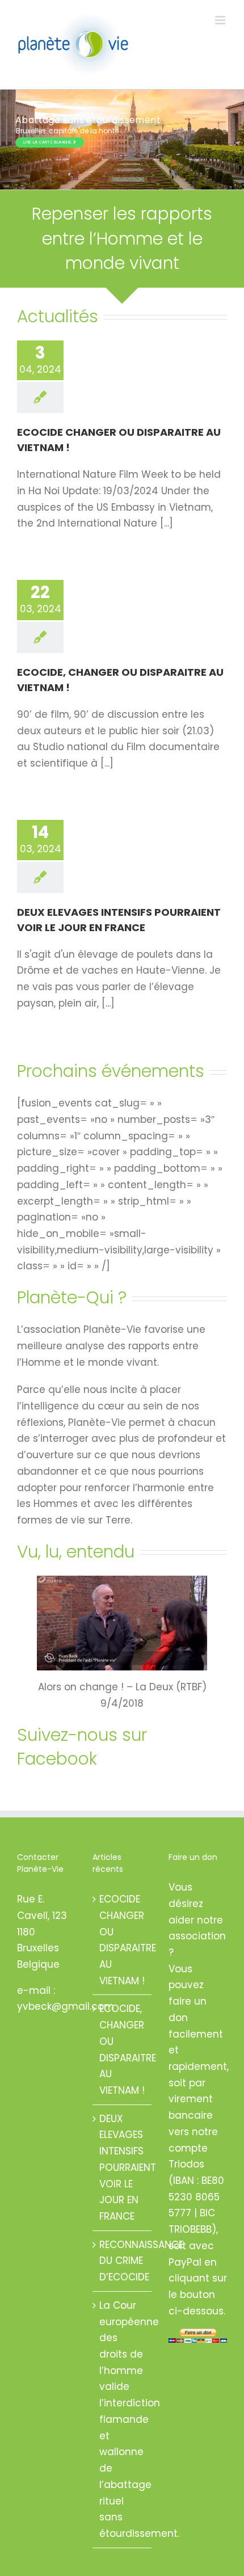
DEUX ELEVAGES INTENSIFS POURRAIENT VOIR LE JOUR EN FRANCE (122, 2167)
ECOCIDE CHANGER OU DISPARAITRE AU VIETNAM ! (122, 1940)
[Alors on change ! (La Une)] (122, 1580)
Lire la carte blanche (48, 142)
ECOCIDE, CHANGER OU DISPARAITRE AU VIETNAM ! (122, 2049)
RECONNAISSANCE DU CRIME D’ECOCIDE (122, 2261)
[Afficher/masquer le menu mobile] (221, 20)
